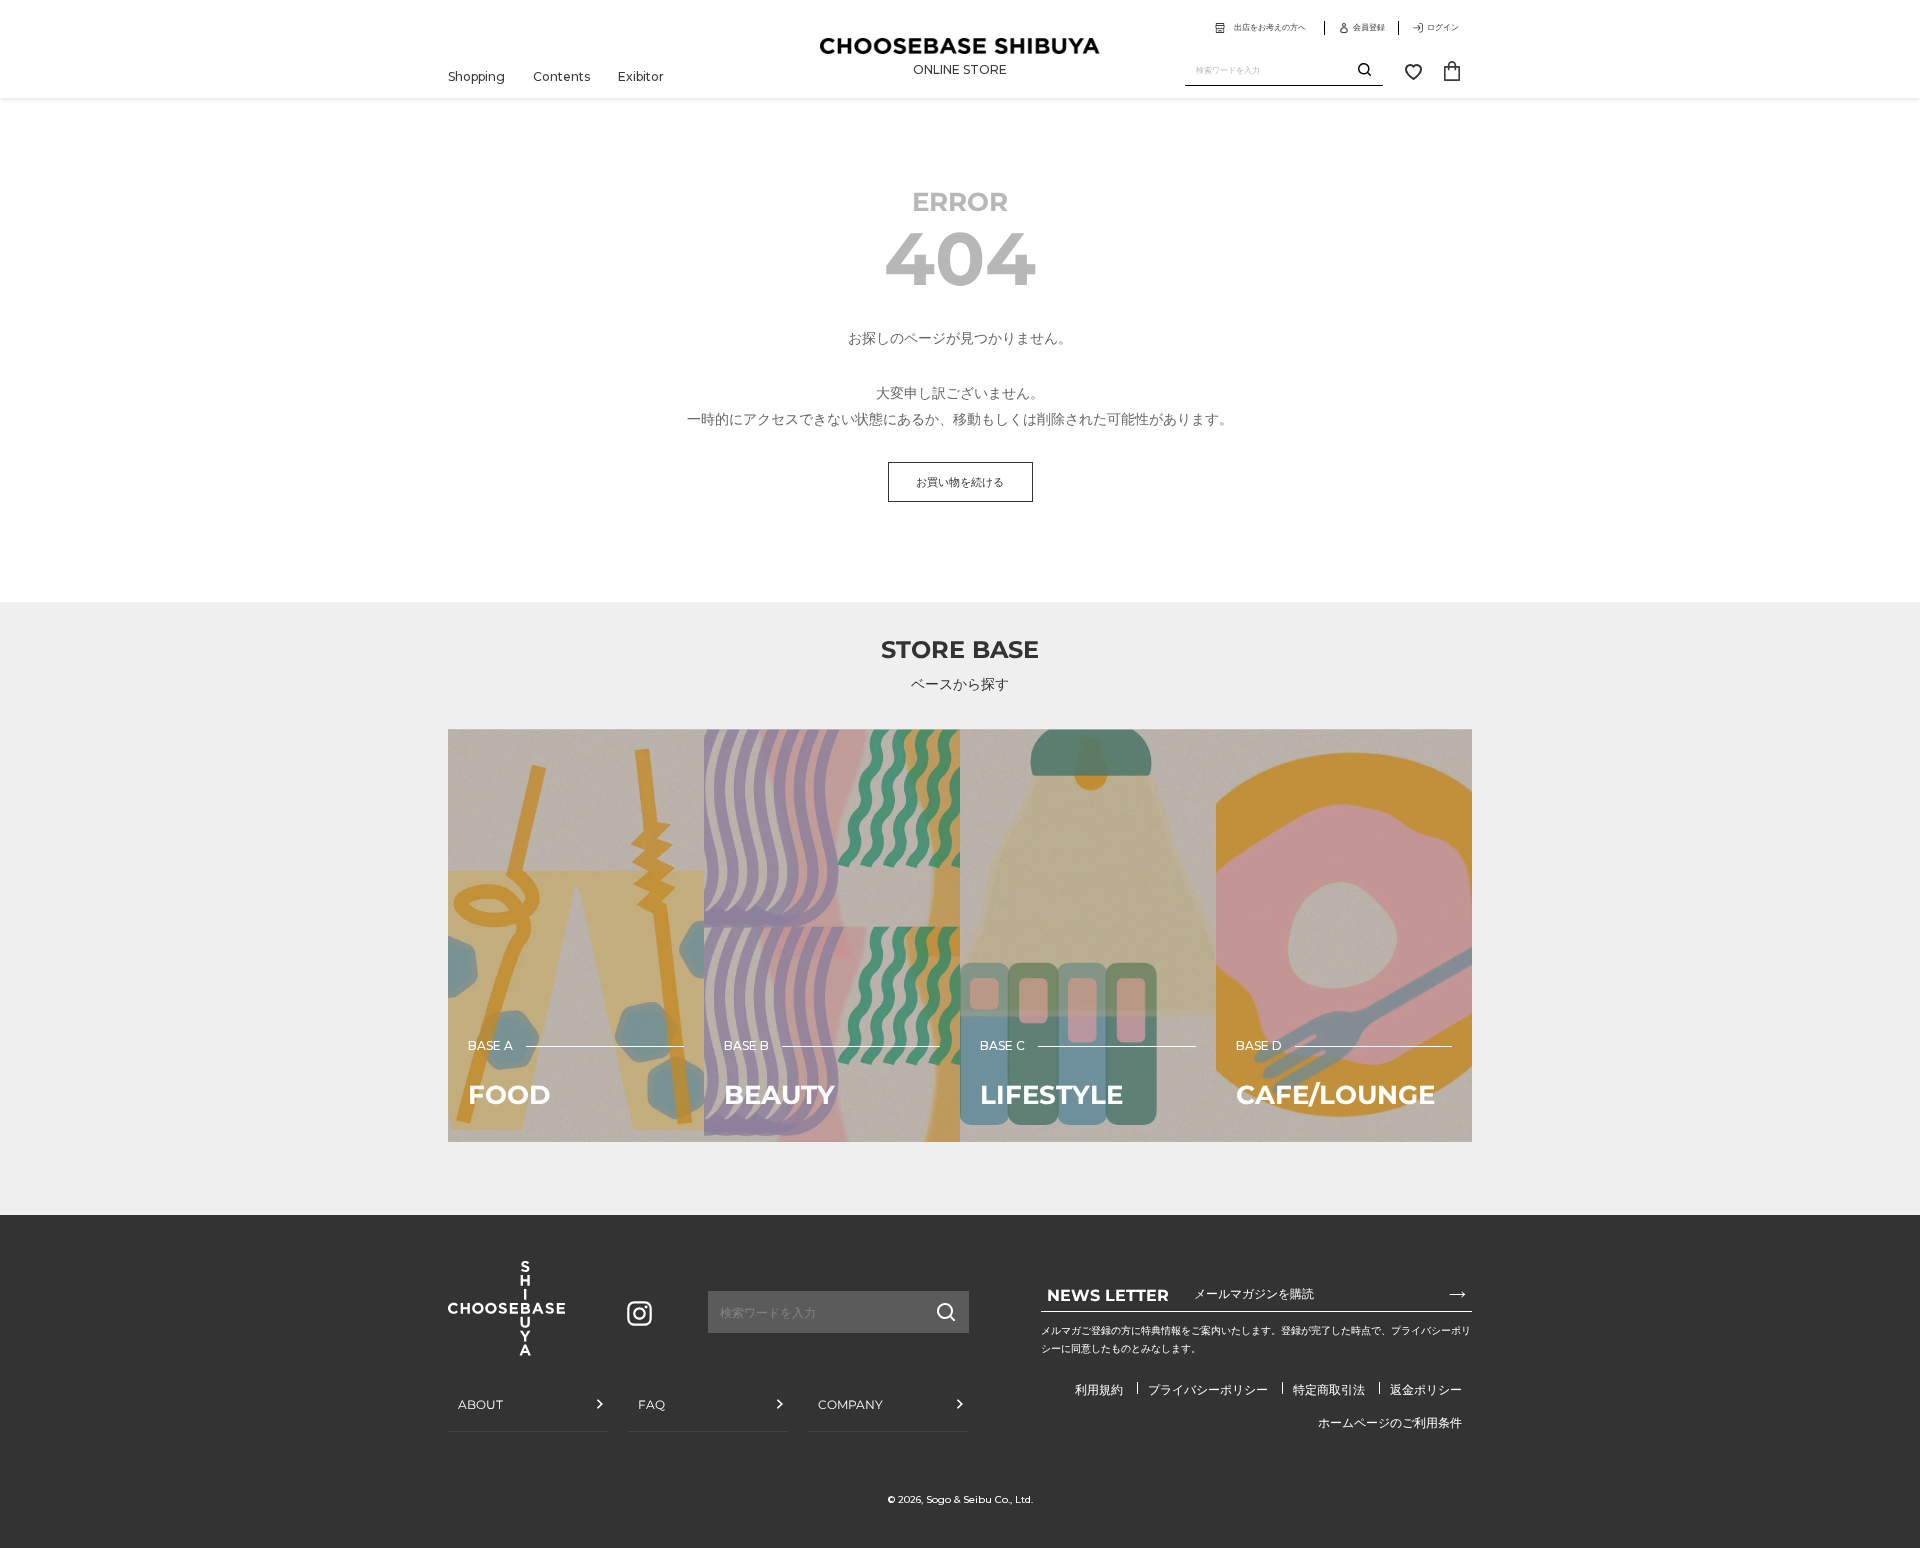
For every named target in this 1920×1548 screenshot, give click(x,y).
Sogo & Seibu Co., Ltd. (979, 1499)
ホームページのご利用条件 (1390, 1422)
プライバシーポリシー (1208, 1389)
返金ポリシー (1426, 1389)
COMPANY (850, 1404)
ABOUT (480, 1404)
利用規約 (1099, 1389)
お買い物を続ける (960, 482)
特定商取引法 (1329, 1389)
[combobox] (1271, 70)
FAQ (651, 1404)
